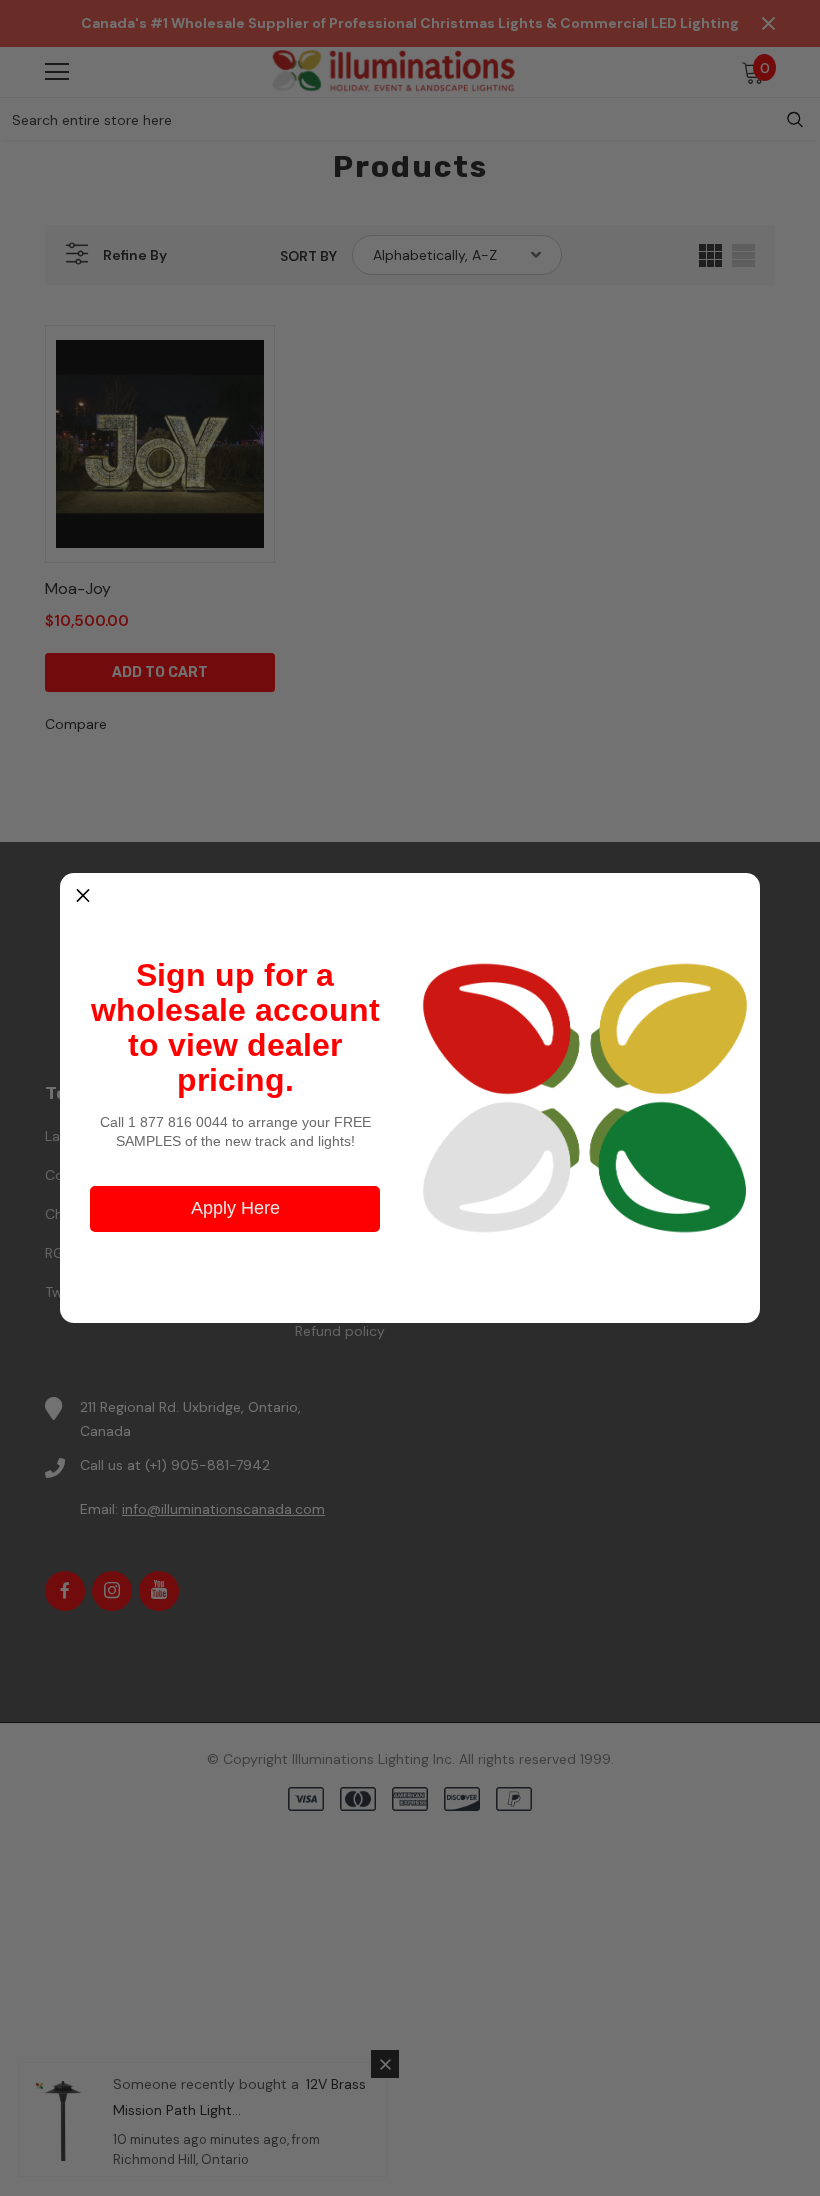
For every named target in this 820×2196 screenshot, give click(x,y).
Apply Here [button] (235, 1208)
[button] (83, 896)
